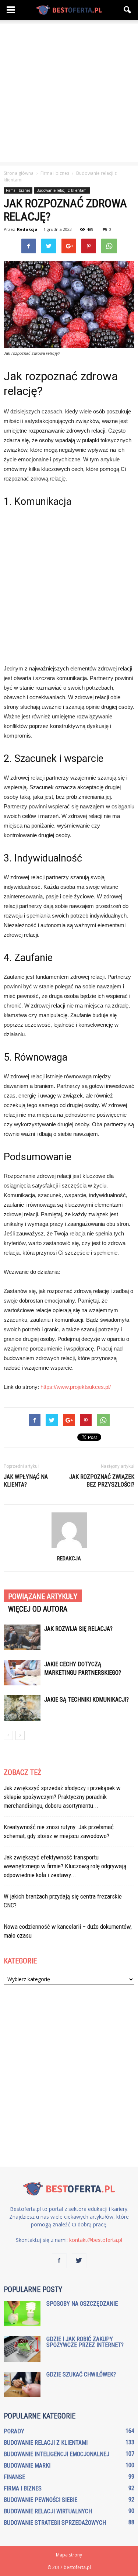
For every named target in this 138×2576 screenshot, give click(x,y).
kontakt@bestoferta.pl (96, 2240)
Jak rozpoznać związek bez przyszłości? (102, 1481)
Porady (14, 2431)
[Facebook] (59, 2261)
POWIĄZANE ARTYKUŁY (43, 1596)
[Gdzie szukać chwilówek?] (22, 2384)
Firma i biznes (18, 190)
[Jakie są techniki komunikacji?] (22, 1708)
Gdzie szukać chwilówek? (81, 2374)
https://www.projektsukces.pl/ (76, 1387)
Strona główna (19, 173)
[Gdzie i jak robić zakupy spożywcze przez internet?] (22, 2349)
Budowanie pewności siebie (40, 2500)
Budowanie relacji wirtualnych (48, 2511)
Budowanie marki (27, 2466)
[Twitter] (79, 2261)
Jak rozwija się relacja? (78, 1629)
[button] (128, 10)
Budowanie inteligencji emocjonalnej (56, 2454)
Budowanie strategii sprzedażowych (55, 2523)
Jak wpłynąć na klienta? (26, 1481)
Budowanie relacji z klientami (62, 190)
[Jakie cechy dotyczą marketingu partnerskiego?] (22, 1673)
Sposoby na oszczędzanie (82, 2304)
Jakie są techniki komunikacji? (86, 1700)
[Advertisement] (69, 93)
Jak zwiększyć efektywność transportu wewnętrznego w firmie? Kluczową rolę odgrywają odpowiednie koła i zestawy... (65, 1866)
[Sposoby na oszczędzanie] (22, 2314)
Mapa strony (69, 2555)
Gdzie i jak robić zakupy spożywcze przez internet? (85, 2342)
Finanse (14, 2477)
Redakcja (27, 229)
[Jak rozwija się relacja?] (22, 1637)
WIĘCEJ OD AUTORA (38, 1609)
